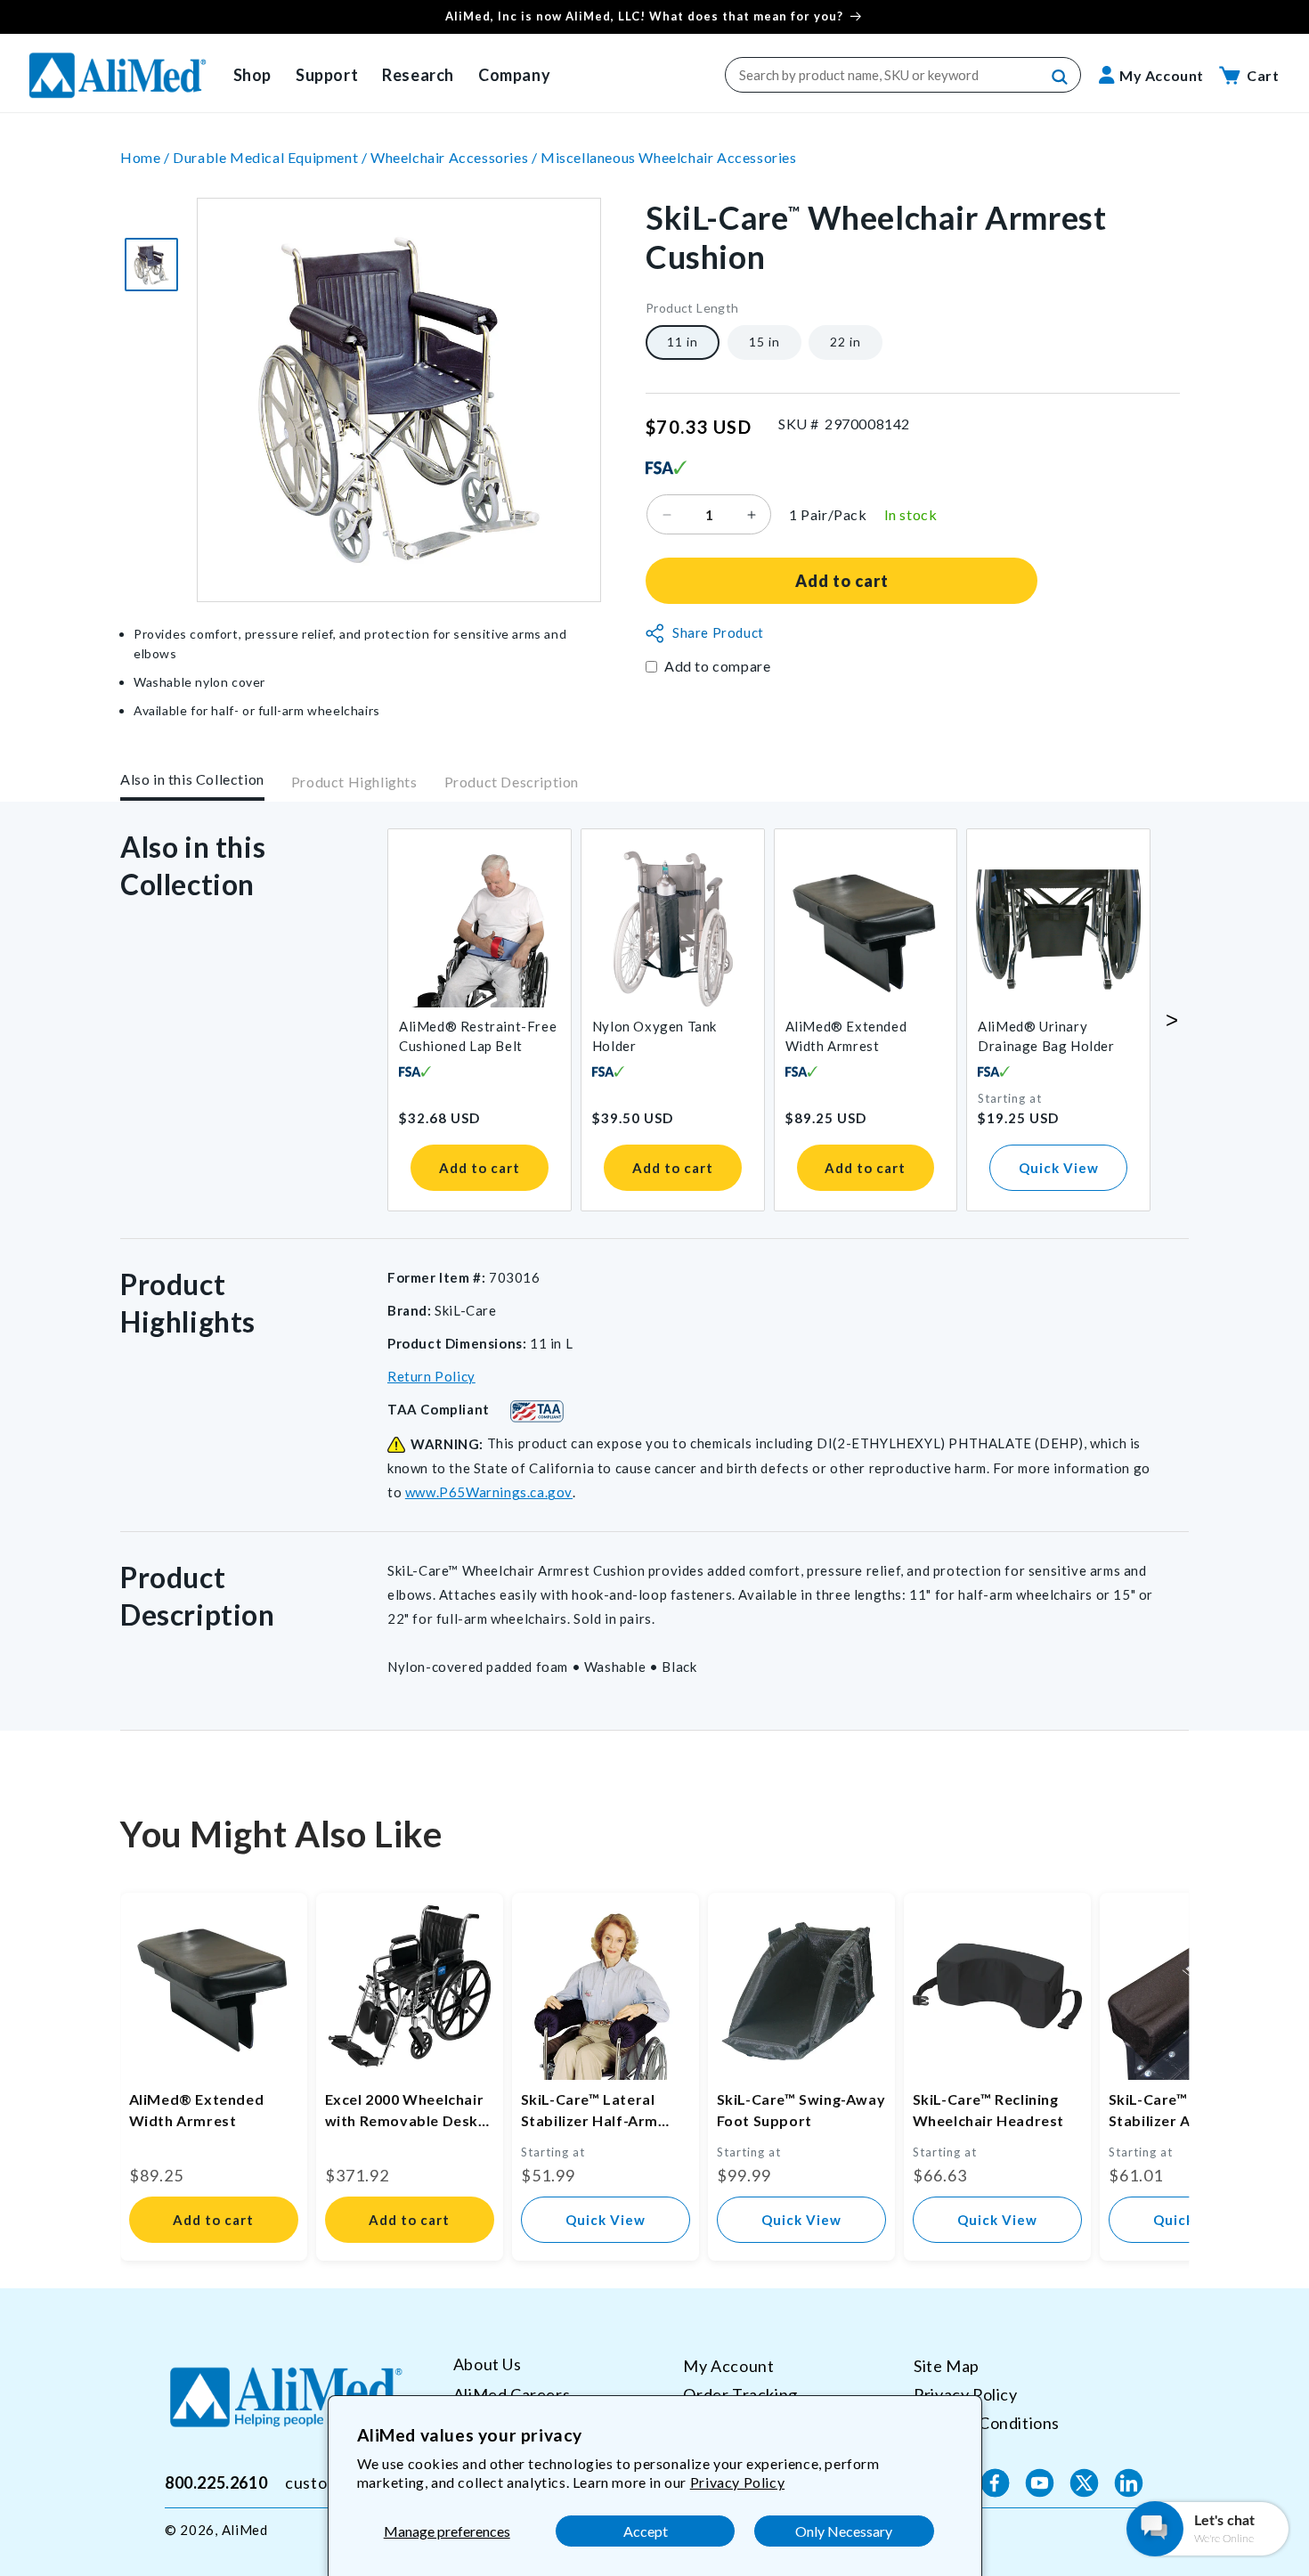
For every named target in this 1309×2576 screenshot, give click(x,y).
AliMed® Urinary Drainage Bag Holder (1046, 1036)
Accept (646, 2531)
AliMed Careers (512, 2393)
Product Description (512, 783)
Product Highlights (354, 783)
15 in (764, 342)
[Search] (1061, 77)
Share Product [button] (718, 633)
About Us (488, 2364)
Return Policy (431, 1376)
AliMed (245, 2530)
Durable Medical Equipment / (272, 157)
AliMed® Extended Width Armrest (846, 1036)
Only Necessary (844, 2531)
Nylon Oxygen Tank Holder (654, 1036)
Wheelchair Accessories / (455, 157)
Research (418, 75)
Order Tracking (740, 2393)
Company (514, 75)
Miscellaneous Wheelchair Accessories (669, 157)
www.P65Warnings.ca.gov (489, 1492)
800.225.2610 (216, 2482)
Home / (146, 157)
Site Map (947, 2366)
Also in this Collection (192, 779)
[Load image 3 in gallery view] (151, 265)
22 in (846, 342)
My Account (728, 2366)
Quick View (1059, 1168)
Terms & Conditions (987, 2422)
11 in (683, 342)
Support (327, 75)
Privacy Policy (737, 2482)
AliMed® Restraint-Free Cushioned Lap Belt (478, 1036)
